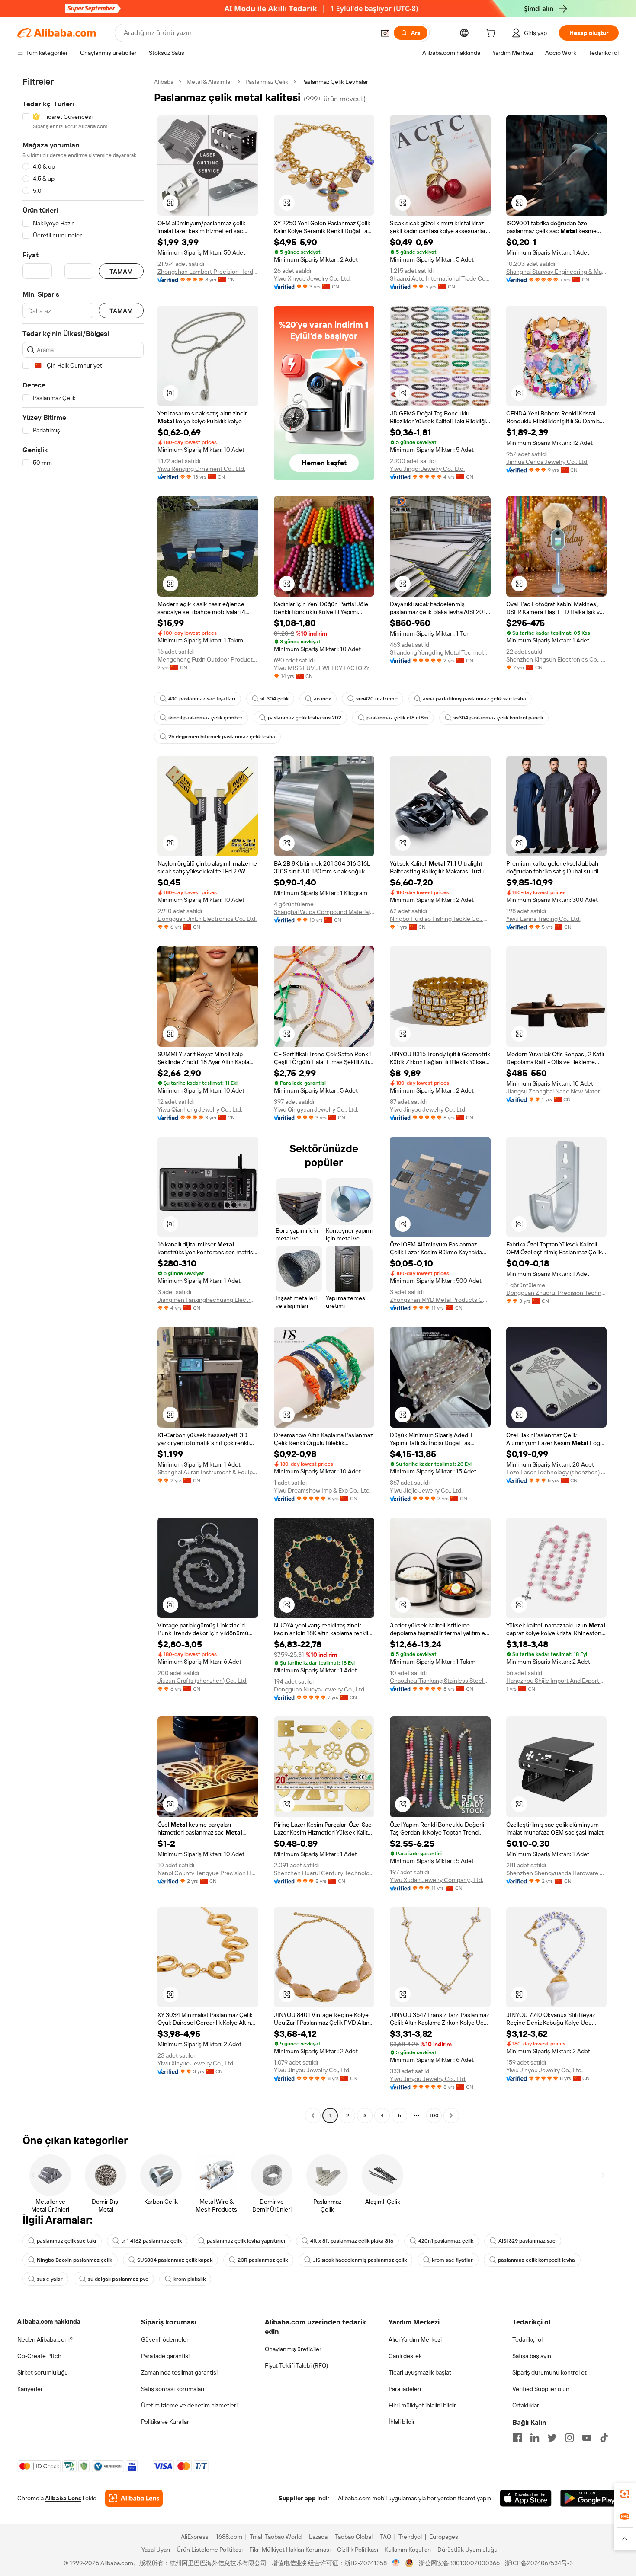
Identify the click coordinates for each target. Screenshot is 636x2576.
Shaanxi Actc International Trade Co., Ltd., (440, 278)
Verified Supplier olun (541, 2389)
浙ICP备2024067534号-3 (539, 2563)
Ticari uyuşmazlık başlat (420, 2372)
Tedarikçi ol (527, 2339)
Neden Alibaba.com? (45, 2339)
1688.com (229, 2537)
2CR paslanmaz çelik (263, 2260)
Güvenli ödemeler (165, 2339)
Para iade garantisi (165, 2356)
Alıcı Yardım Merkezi (415, 2339)
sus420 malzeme (377, 699)
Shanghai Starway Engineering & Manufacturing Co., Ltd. (557, 272)
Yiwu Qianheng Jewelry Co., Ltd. (200, 1109)
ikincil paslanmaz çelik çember (206, 718)
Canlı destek (405, 2356)
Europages (444, 2537)
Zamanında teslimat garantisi (179, 2372)
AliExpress (195, 2537)
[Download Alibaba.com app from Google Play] (589, 2498)
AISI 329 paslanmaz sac (527, 2241)
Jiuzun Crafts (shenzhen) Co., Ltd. (202, 1681)
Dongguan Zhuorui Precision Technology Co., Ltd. (557, 1293)
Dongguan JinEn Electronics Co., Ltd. (207, 919)
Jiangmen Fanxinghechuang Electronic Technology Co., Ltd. (208, 1300)
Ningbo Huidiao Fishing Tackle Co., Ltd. (440, 919)
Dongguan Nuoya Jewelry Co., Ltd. (320, 1689)
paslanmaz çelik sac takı (66, 2241)
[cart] (492, 34)
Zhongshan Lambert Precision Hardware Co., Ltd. (208, 272)
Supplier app (297, 2498)
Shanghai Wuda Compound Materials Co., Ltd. (324, 912)
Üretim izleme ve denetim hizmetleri (189, 2405)
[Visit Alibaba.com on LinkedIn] (535, 2438)
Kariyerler (30, 2389)
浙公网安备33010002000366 (459, 2563)
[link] (625, 2494)
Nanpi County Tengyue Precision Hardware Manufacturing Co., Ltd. (208, 1873)
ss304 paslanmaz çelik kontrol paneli (498, 718)
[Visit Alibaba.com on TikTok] (604, 2438)
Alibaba (164, 82)
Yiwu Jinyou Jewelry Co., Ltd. (428, 1109)
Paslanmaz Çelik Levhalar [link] (335, 82)
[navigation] (83, 1100)
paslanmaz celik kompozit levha (536, 2260)
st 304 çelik (275, 699)
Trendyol (410, 2537)
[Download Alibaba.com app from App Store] (526, 2498)
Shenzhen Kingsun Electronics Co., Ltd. (557, 659)
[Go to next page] (451, 2116)
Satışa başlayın (532, 2356)
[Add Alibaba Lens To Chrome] (134, 2498)
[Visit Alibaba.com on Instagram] (569, 2438)
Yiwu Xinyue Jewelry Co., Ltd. (312, 278)
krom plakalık (190, 2279)
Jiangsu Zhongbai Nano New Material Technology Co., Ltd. (557, 1091)
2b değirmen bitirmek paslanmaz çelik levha (222, 737)
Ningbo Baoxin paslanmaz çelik (74, 2260)
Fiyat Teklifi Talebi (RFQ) (296, 2365)
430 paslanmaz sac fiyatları (202, 699)
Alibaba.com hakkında (49, 2321)
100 (434, 2116)
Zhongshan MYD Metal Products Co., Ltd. (440, 1300)
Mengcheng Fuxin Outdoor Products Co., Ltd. (208, 659)
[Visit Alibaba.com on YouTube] (587, 2438)
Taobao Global (354, 2537)
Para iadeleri (405, 2389)
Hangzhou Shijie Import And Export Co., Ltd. (557, 1681)
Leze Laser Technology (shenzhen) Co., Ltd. (557, 1472)
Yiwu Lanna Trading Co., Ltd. (543, 919)
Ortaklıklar (526, 2405)
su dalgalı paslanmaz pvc (118, 2279)
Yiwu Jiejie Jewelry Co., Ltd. (426, 1490)
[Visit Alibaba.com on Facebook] (517, 2438)
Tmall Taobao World (276, 2537)
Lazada (318, 2537)
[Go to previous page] (313, 2116)
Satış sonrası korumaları (173, 2389)
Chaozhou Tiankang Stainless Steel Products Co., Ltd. (440, 1681)
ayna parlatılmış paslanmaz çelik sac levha (474, 699)
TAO (385, 2537)
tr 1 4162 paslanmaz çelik (151, 2241)
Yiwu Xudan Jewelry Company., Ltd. (437, 1880)
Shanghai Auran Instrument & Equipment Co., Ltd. (208, 1472)
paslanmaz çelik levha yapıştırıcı (246, 2241)
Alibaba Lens (63, 2498)
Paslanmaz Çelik (267, 82)
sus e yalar (50, 2279)
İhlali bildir (402, 2422)
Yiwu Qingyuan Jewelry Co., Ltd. (316, 1109)
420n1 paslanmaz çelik (446, 2241)
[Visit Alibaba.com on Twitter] (552, 2438)
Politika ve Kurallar (165, 2422)
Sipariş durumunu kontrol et (549, 2372)
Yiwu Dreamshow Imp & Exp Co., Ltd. (322, 1490)
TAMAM (121, 271)
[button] (385, 33)
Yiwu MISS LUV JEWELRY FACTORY (322, 668)
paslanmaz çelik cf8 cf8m (397, 718)
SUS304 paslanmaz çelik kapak (175, 2260)
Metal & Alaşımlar (209, 82)
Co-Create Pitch (39, 2356)
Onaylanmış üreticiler (293, 2349)
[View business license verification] (396, 2563)
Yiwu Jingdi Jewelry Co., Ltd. (427, 469)
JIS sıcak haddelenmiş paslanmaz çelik (360, 2260)
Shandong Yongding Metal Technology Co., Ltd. (440, 652)
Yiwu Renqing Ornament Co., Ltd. (201, 469)
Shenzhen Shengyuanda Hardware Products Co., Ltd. (557, 1873)
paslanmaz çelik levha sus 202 (305, 718)
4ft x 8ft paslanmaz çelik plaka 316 (352, 2241)
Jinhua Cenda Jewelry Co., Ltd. (547, 462)
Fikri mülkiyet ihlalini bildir (422, 2405)
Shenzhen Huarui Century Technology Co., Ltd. (324, 1873)
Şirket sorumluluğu (43, 2372)
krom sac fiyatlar (452, 2260)
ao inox (322, 699)
